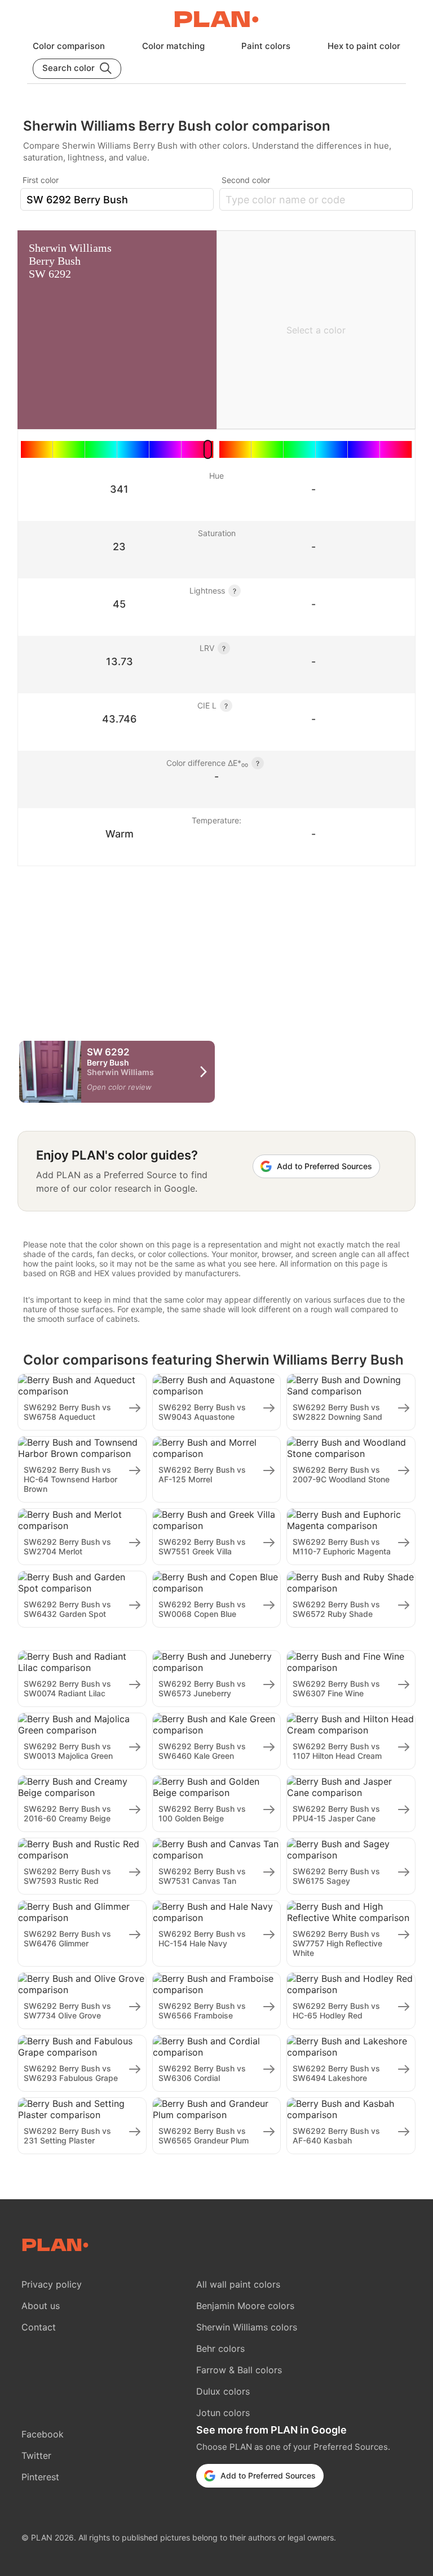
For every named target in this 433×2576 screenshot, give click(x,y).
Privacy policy (52, 2284)
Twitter (36, 2455)
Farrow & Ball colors (239, 2370)
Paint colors (266, 46)
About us (41, 2306)
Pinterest (40, 2477)
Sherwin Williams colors (247, 2327)
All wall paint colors (238, 2284)
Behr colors (220, 2348)
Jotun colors (223, 2413)
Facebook (43, 2434)
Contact (39, 2327)
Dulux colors (223, 2391)
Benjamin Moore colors (245, 2306)
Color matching (173, 46)
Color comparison (69, 46)
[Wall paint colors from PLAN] (216, 20)
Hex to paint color (364, 46)
